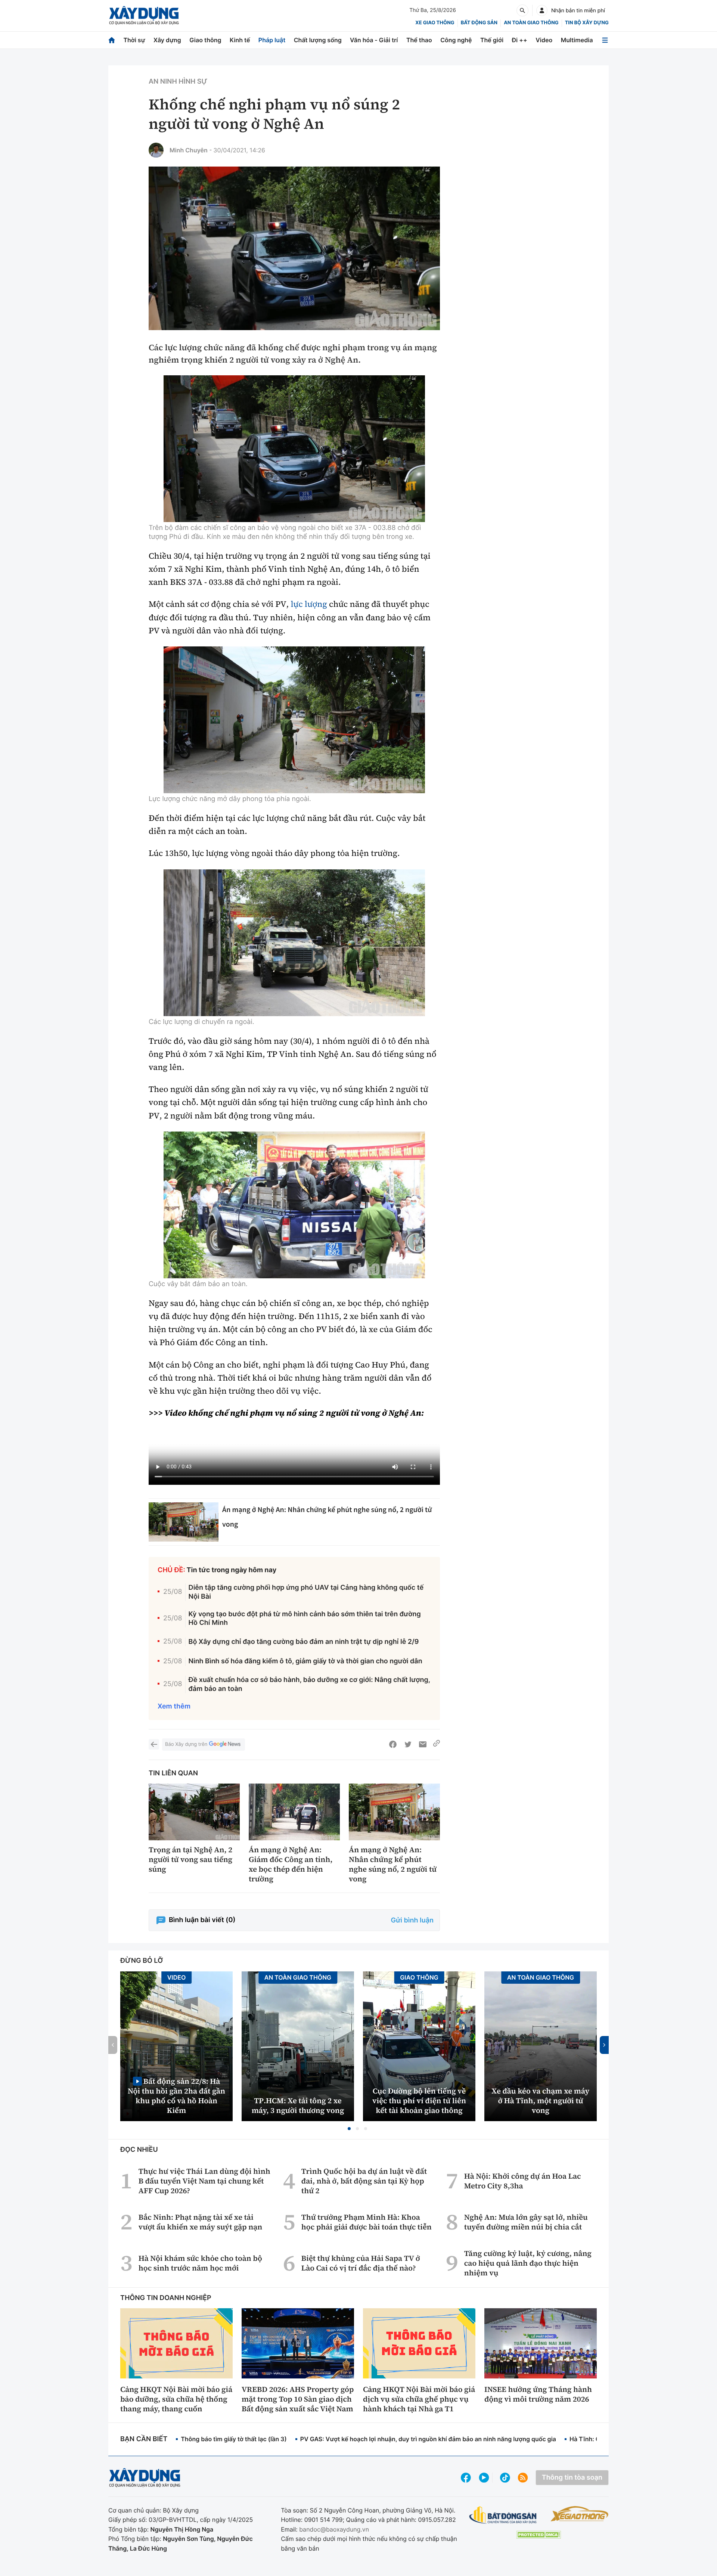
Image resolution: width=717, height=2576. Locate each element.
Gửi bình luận (412, 1920)
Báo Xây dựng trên (186, 1744)
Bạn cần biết (144, 2439)
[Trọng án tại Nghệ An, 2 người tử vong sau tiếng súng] (194, 1812)
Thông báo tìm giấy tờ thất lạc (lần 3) (234, 2439)
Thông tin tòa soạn (572, 2478)
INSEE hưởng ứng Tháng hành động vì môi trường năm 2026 (538, 2394)
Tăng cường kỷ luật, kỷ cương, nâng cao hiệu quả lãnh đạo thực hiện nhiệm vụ (528, 2263)
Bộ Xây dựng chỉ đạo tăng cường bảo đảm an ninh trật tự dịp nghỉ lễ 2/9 (304, 1642)
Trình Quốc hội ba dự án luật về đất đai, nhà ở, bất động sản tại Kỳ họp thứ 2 (364, 2181)
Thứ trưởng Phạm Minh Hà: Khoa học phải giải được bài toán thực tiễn (367, 2222)
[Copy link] (437, 1744)
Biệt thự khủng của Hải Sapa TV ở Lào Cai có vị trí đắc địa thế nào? (361, 2263)
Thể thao (419, 40)
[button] (349, 2129)
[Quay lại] (154, 1744)
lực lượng (309, 604)
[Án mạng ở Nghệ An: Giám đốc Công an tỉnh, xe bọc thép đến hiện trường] (294, 1812)
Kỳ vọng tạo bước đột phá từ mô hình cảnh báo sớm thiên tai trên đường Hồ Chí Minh (305, 1618)
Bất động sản (479, 23)
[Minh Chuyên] (156, 150)
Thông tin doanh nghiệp (166, 2298)
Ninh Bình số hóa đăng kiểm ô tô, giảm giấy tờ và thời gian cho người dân (305, 1661)
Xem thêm (174, 1706)
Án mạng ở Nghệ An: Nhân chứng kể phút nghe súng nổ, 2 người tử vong (393, 1864)
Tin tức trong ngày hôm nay (232, 1570)
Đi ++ (520, 40)
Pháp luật (272, 40)
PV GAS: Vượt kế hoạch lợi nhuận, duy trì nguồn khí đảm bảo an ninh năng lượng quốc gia (428, 2439)
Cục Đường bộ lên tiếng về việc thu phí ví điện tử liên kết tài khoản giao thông (419, 2101)
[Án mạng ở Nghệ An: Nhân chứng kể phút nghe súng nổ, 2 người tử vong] (184, 1522)
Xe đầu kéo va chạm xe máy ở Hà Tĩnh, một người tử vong (541, 2101)
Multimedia (577, 40)
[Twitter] (408, 1744)
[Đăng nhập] (542, 10)
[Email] (423, 1744)
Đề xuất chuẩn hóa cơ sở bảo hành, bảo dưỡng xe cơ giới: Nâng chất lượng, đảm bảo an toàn (309, 1684)
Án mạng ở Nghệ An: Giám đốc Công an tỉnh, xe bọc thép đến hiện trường (291, 1864)
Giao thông (205, 40)
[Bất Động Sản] (503, 2515)
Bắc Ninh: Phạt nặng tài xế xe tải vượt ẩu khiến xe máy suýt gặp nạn (200, 2222)
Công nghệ (456, 40)
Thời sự (134, 40)
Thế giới (492, 40)
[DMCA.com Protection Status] (538, 2535)
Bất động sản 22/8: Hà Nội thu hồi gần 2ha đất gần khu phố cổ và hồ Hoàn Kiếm (176, 2096)
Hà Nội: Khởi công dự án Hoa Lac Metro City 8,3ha (523, 2181)
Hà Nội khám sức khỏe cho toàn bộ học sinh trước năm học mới (200, 2263)
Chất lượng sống (318, 40)
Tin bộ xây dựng (587, 23)
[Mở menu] (605, 40)
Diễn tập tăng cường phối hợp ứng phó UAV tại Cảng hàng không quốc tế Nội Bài (306, 1592)
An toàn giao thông (531, 23)
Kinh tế (240, 40)
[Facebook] (393, 1744)
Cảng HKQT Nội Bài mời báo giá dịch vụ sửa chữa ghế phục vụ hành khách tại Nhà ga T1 (419, 2399)
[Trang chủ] (112, 40)
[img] (294, 449)
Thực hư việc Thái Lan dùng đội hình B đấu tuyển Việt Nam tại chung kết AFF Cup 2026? (204, 2181)
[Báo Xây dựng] (144, 15)
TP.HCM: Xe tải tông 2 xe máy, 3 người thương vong (298, 2105)
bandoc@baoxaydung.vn (334, 2529)
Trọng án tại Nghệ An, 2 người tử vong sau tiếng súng (190, 1859)
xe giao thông (435, 23)
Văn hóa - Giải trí (374, 40)
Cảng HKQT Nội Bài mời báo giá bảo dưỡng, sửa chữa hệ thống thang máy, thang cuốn (176, 2399)
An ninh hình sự (178, 82)
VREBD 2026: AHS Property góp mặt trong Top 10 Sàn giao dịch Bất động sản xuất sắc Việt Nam (298, 2399)
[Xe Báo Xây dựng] (579, 2514)
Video (544, 40)
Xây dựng (167, 40)
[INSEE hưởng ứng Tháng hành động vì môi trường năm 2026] (541, 2343)
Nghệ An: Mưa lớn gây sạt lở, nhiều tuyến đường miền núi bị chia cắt (526, 2222)
